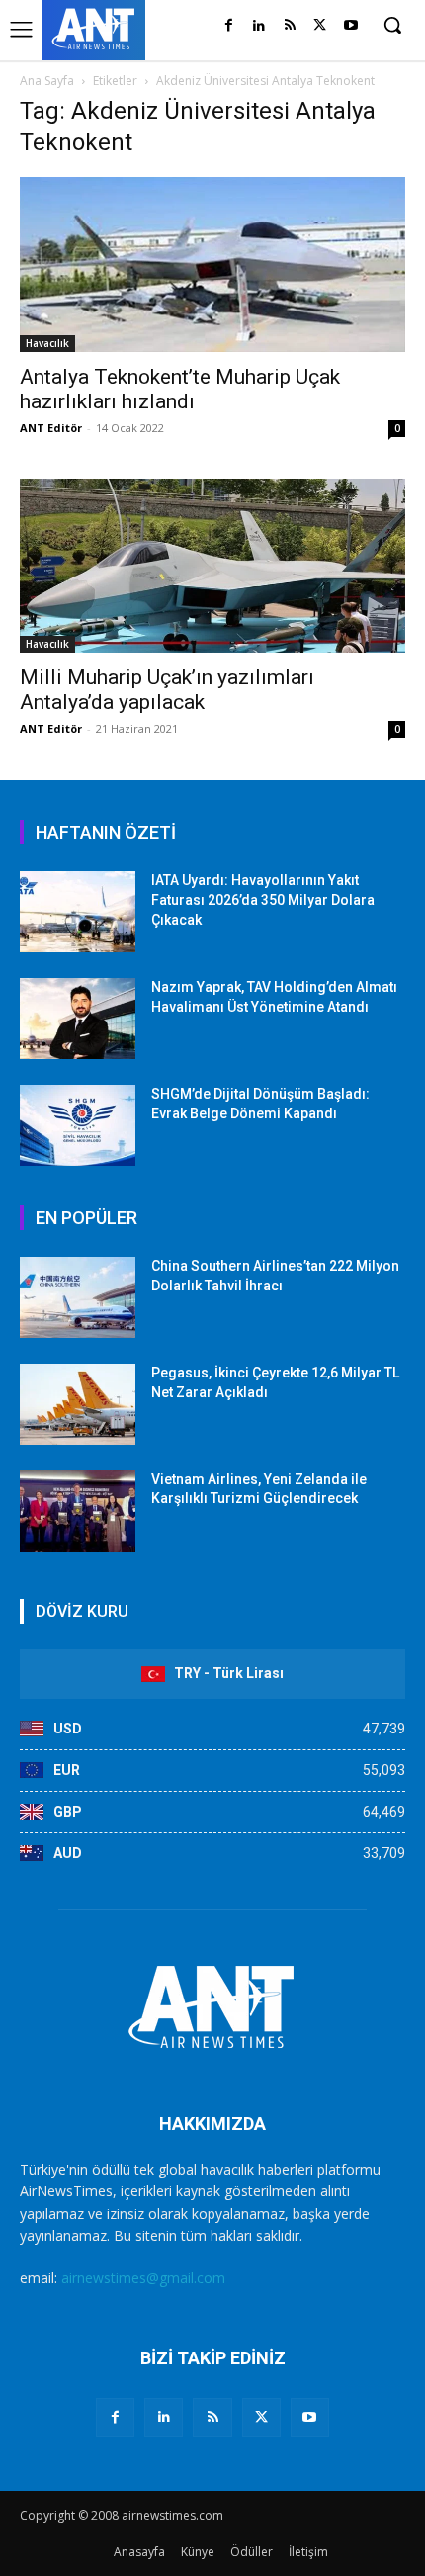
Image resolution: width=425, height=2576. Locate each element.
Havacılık (47, 343)
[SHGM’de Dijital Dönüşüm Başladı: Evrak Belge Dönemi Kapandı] (78, 1125)
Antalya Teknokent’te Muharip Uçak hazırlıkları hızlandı (180, 389)
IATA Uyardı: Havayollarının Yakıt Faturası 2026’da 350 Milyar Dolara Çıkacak (263, 899)
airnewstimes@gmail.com (143, 2278)
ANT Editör (51, 428)
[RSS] (290, 26)
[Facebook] (229, 26)
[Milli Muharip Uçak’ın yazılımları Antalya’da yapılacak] (212, 566)
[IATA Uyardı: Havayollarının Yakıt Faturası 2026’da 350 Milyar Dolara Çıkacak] (78, 912)
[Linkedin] (259, 26)
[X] (320, 26)
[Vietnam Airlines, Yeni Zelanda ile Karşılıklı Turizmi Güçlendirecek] (78, 1511)
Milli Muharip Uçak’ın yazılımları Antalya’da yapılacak (167, 690)
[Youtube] (350, 26)
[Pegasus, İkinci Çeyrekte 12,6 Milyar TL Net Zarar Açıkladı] (78, 1404)
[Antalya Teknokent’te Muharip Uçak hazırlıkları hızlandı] (212, 265)
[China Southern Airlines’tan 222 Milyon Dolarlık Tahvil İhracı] (78, 1297)
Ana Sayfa (47, 81)
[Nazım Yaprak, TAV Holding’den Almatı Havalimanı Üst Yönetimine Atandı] (78, 1019)
